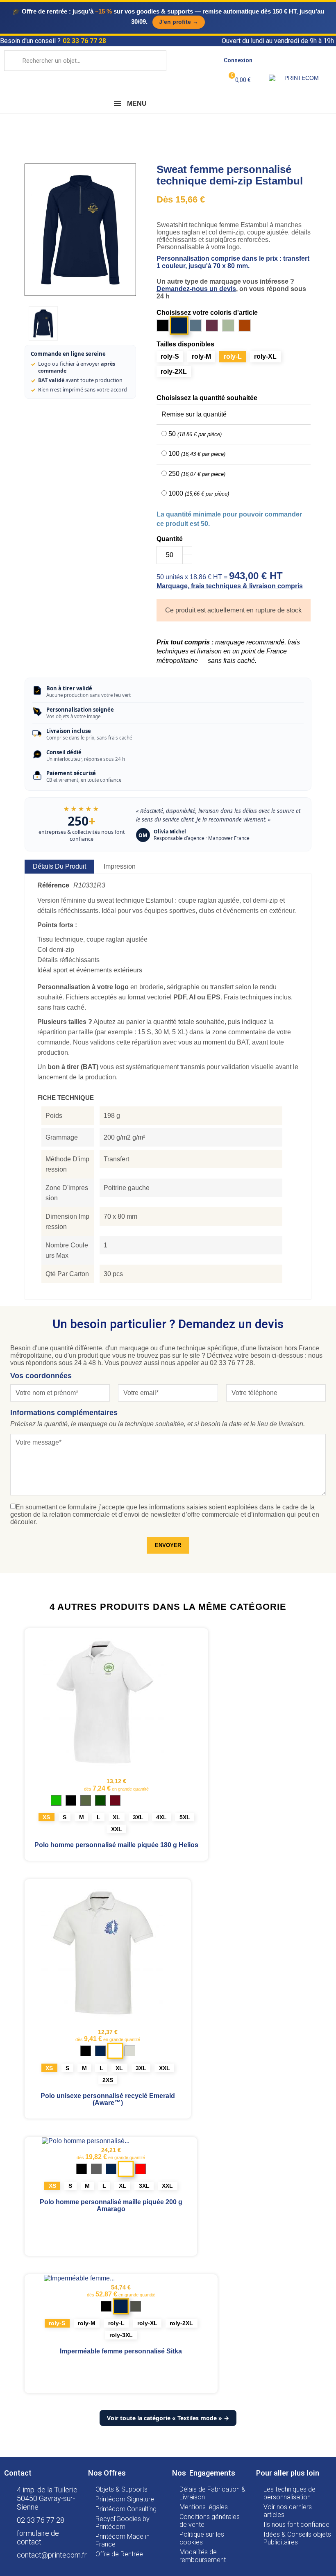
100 (197, 454)
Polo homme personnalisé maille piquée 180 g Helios (116, 1845)
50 (195, 434)
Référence (53, 885)
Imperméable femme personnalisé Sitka (121, 2351)
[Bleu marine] (121, 2307)
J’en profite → (179, 22)
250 (197, 474)
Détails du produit (59, 866)
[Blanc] (115, 2051)
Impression (120, 866)
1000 (199, 493)
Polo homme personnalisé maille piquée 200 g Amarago (111, 2205)
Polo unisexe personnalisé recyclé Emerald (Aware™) (108, 2099)
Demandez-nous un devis (196, 289)
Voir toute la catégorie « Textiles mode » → (168, 2418)
